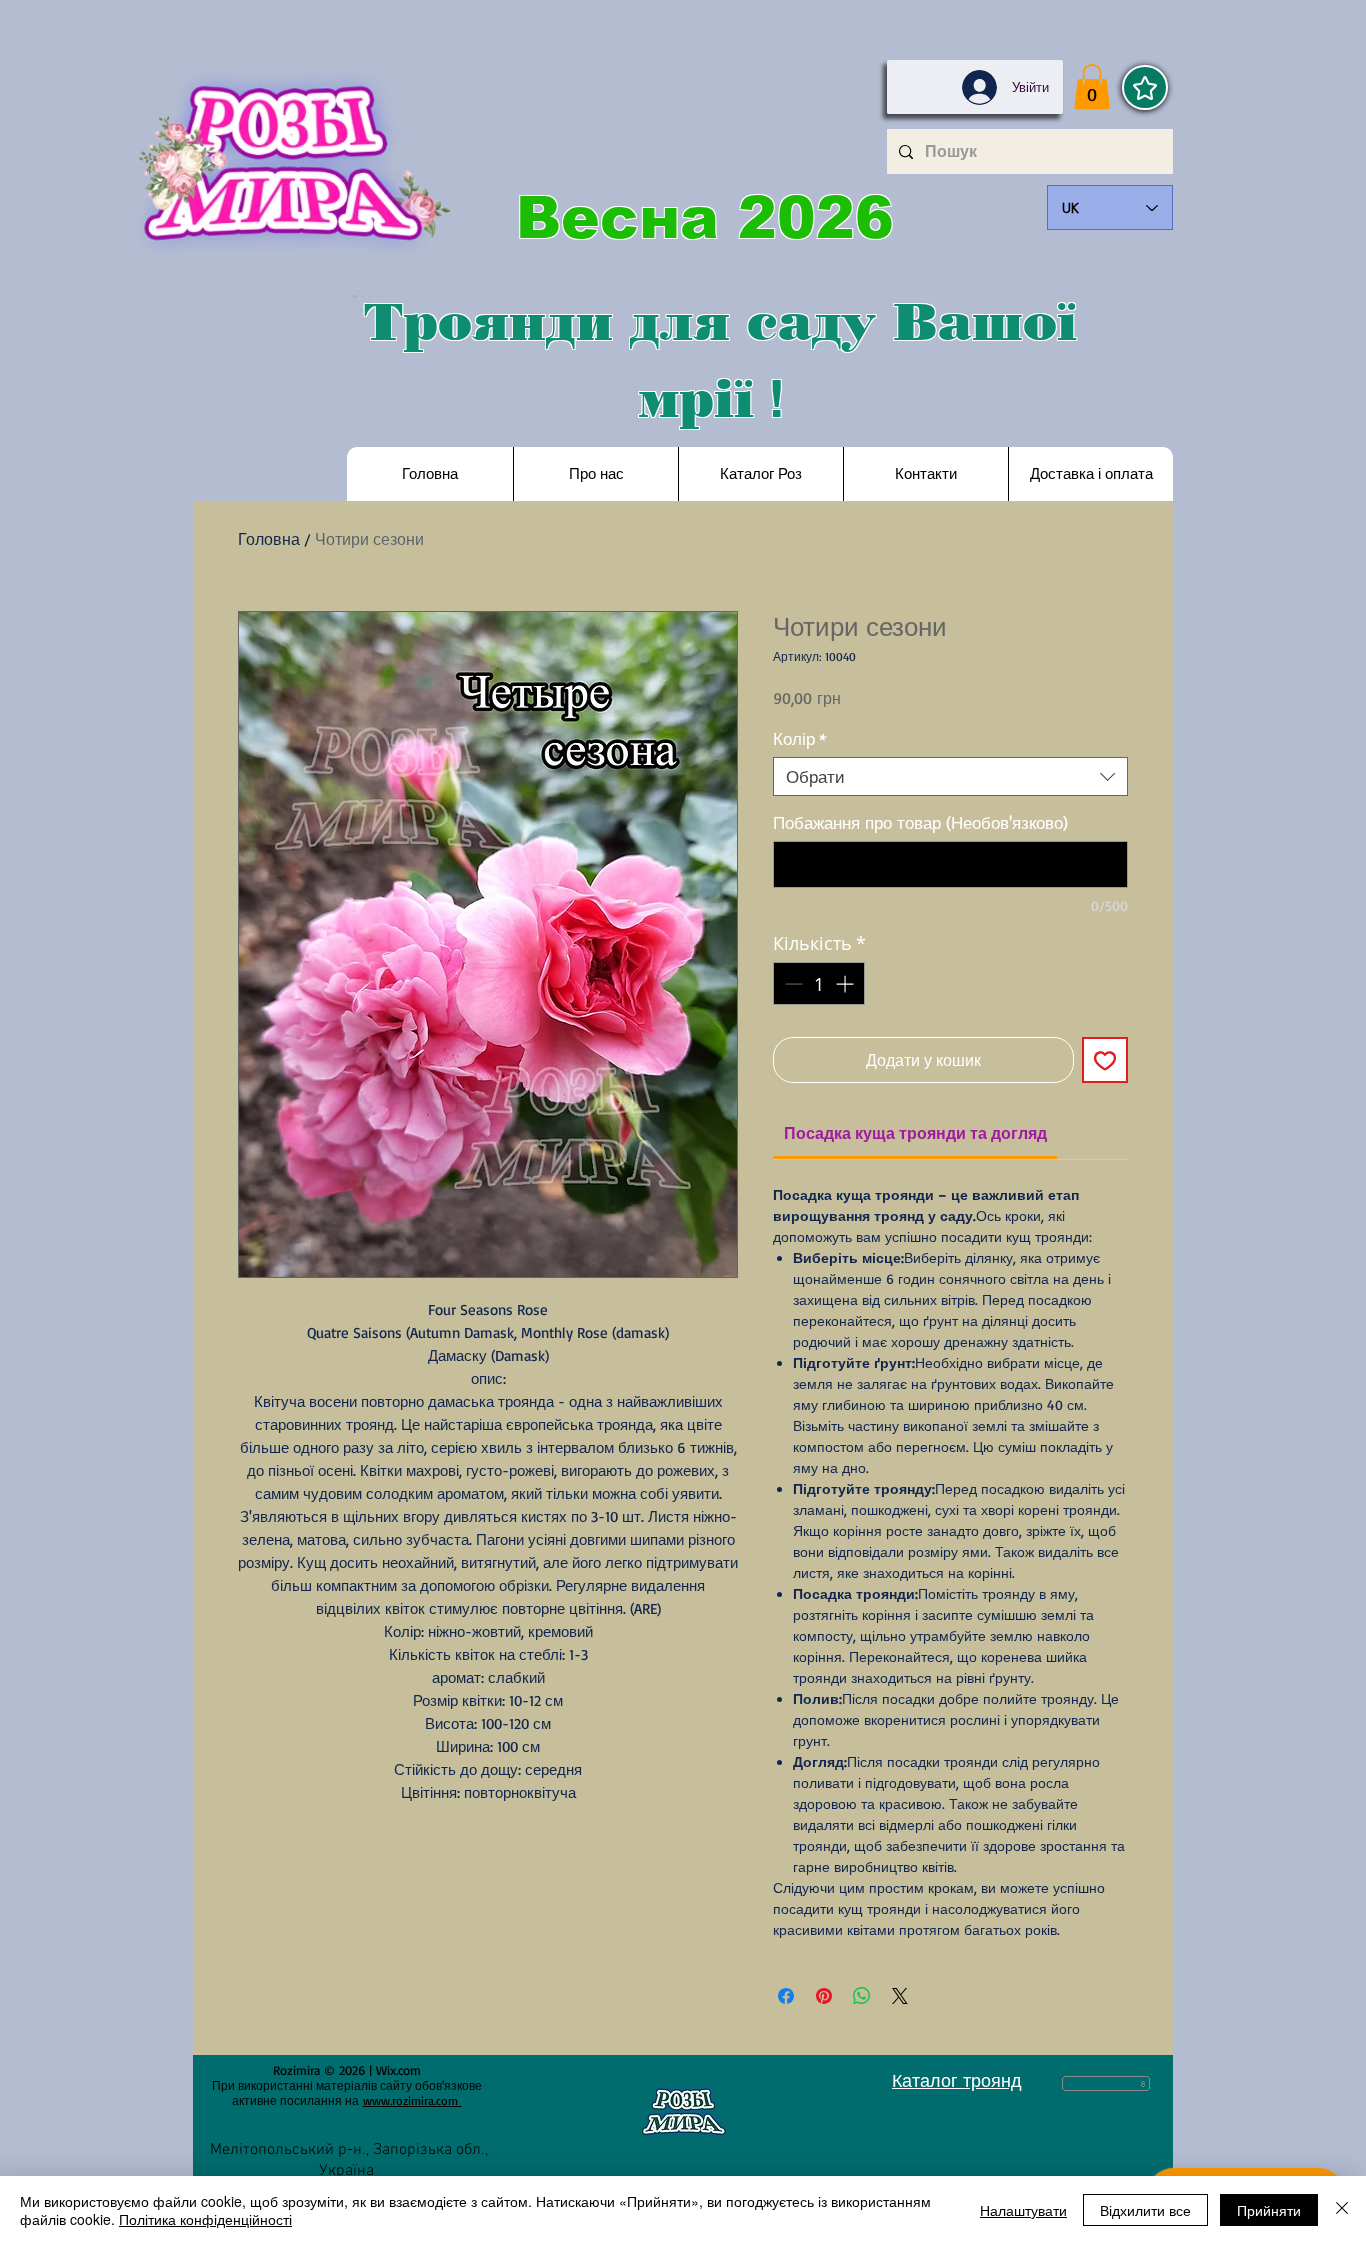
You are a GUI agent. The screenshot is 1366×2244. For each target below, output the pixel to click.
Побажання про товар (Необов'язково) (920, 822)
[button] (1092, 86)
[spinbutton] (819, 983)
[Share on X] (900, 1996)
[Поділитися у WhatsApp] (862, 1996)
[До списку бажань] (1105, 1060)
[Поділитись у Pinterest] (824, 1996)
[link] (915, 1133)
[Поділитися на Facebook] (786, 1996)
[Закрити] (1342, 2210)
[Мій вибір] (1145, 87)
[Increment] (846, 983)
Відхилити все (1145, 2210)
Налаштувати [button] (1023, 2210)
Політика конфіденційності (205, 2219)
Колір (800, 738)
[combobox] (950, 776)
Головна (269, 539)
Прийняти (1269, 2210)
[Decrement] (791, 983)
